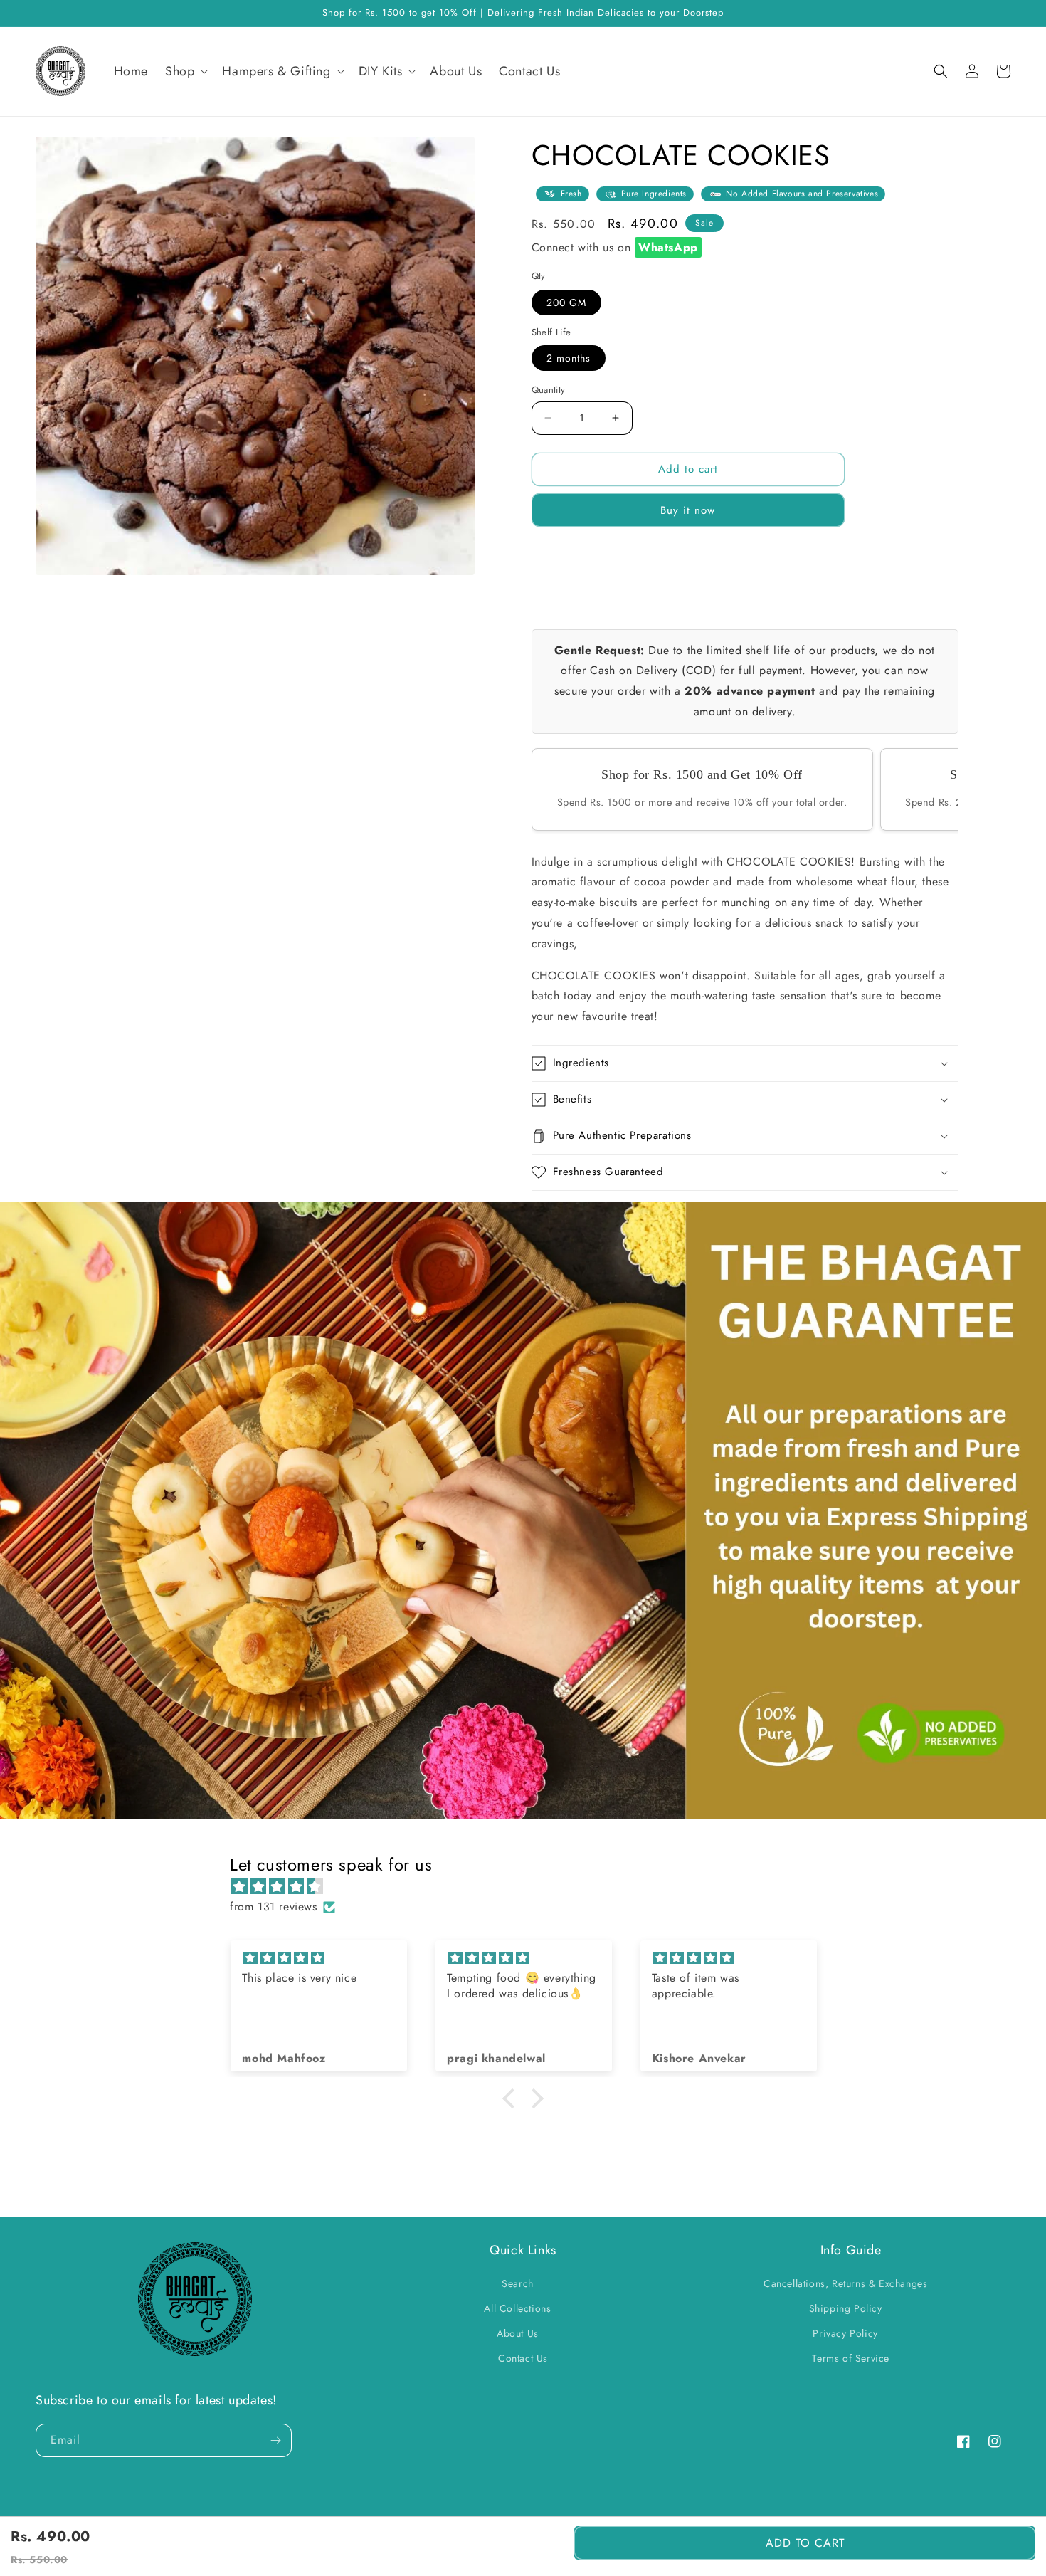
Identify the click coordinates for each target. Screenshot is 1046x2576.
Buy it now (688, 510)
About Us (518, 2333)
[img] (530, 1887)
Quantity (549, 390)
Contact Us (523, 2358)
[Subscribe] (275, 2440)
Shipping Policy (846, 2308)
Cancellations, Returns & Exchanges (845, 2283)
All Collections (517, 2308)
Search (518, 2283)
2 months (569, 358)
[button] (185, 72)
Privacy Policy (845, 2333)
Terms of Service (851, 2358)
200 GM (566, 303)
